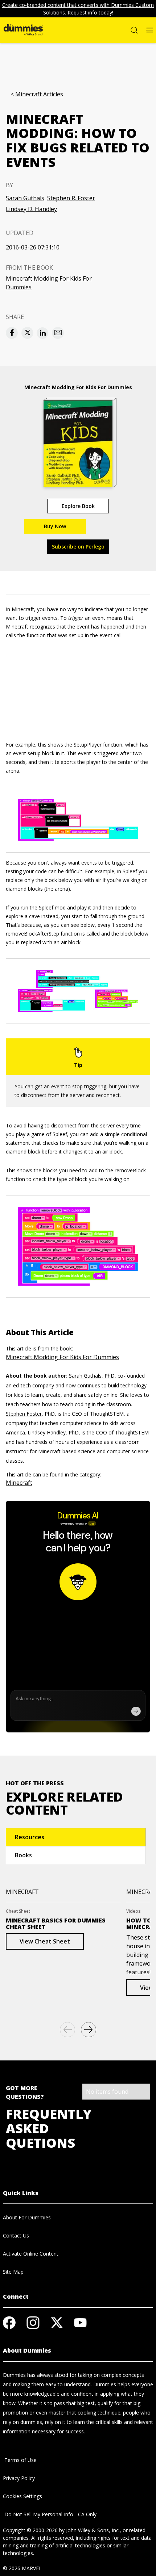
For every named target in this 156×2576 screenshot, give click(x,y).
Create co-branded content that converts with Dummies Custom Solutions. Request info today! (78, 9)
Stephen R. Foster (71, 198)
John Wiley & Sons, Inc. (93, 2530)
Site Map (13, 2272)
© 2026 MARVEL (22, 2568)
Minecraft (19, 1483)
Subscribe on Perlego (78, 547)
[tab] (76, 1837)
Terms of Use (20, 2460)
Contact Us (16, 2235)
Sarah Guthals (25, 198)
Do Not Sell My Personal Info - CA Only (50, 2514)
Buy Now (55, 526)
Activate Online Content (31, 2254)
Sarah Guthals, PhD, (93, 1376)
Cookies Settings (22, 2496)
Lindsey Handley (47, 1432)
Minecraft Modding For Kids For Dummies (49, 283)
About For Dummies (27, 2217)
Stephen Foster (24, 1414)
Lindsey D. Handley (31, 209)
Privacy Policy (19, 2478)
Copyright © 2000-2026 (30, 2530)
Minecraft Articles (39, 94)
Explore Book (78, 506)
